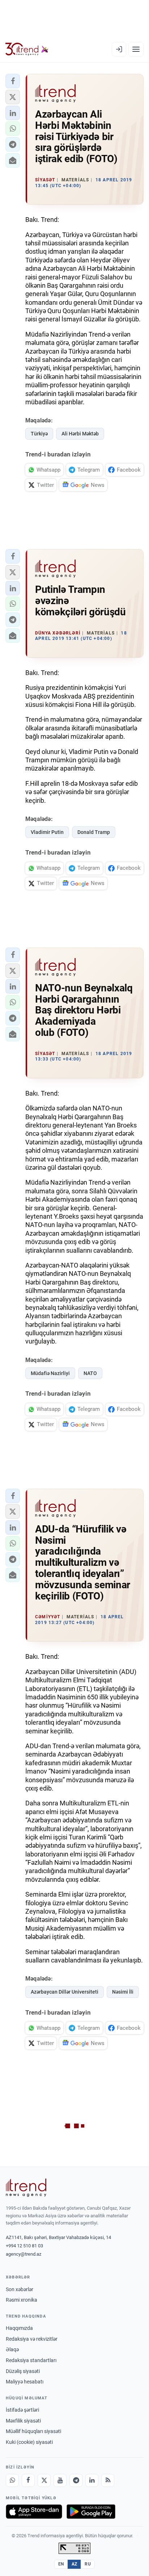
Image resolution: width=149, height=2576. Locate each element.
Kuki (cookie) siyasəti (29, 2442)
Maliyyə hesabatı (25, 2382)
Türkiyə (39, 434)
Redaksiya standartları (31, 2360)
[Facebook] (28, 2480)
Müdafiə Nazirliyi (50, 1373)
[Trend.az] (27, 49)
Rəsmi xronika (22, 2300)
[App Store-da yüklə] (34, 2512)
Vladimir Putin (47, 832)
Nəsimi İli (123, 1992)
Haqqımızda (19, 2328)
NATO (90, 1373)
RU (88, 2564)
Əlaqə (12, 2349)
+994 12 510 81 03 (24, 2246)
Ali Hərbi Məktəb (80, 434)
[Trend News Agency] (26, 2188)
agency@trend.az (24, 2254)
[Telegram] (76, 2480)
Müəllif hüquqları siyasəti (33, 2431)
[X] (44, 2480)
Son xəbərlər (20, 2289)
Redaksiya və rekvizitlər (32, 2339)
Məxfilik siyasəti (23, 2421)
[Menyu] (136, 49)
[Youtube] (60, 2480)
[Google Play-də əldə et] (91, 2512)
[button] (13, 81)
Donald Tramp (94, 832)
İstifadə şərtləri (22, 2410)
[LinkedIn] (92, 2480)
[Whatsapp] (12, 2480)
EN (61, 2564)
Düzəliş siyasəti (23, 2371)
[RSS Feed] (108, 2480)
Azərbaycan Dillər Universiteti (65, 1992)
